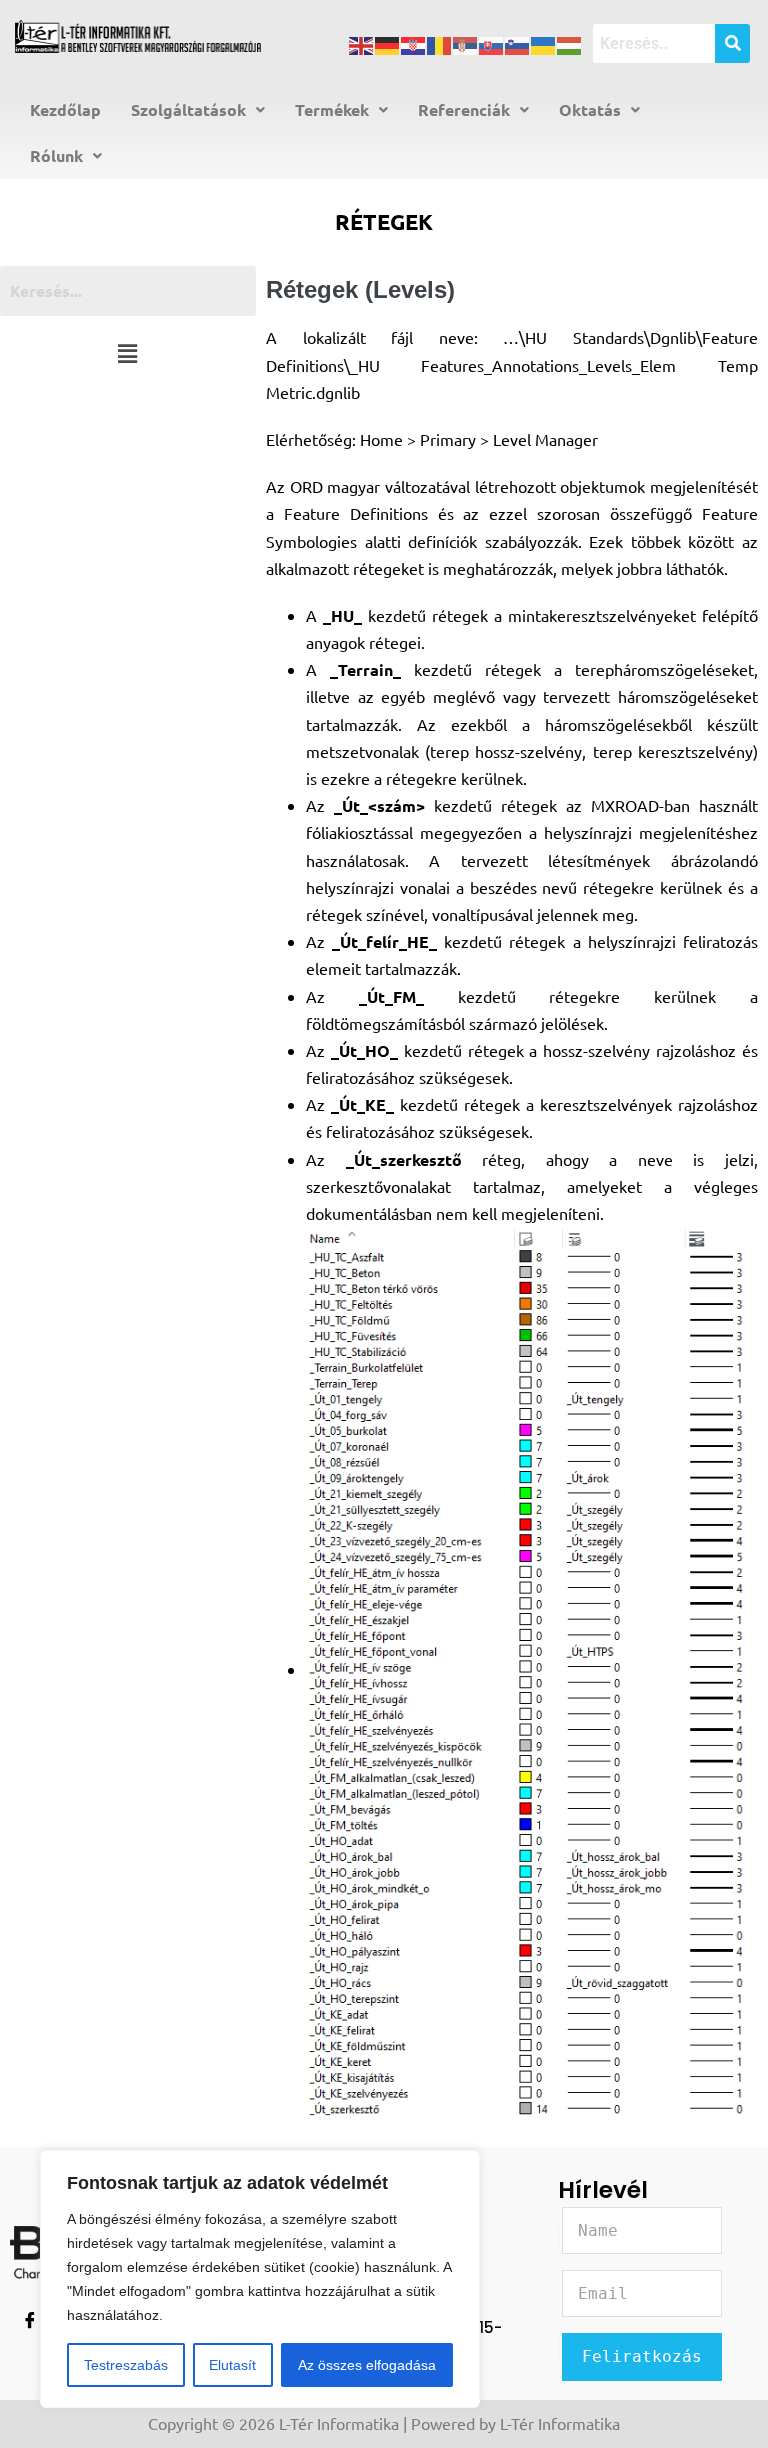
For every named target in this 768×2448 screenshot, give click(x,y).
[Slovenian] (518, 43)
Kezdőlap (65, 109)
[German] (388, 43)
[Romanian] (440, 43)
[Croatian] (414, 43)
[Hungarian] (570, 43)
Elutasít (232, 2365)
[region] (260, 2279)
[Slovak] (492, 43)
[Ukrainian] (544, 43)
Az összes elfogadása (367, 2365)
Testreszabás (126, 2365)
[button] (198, 110)
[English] (362, 43)
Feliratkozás (642, 2356)
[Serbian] (466, 43)
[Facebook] (30, 2322)
